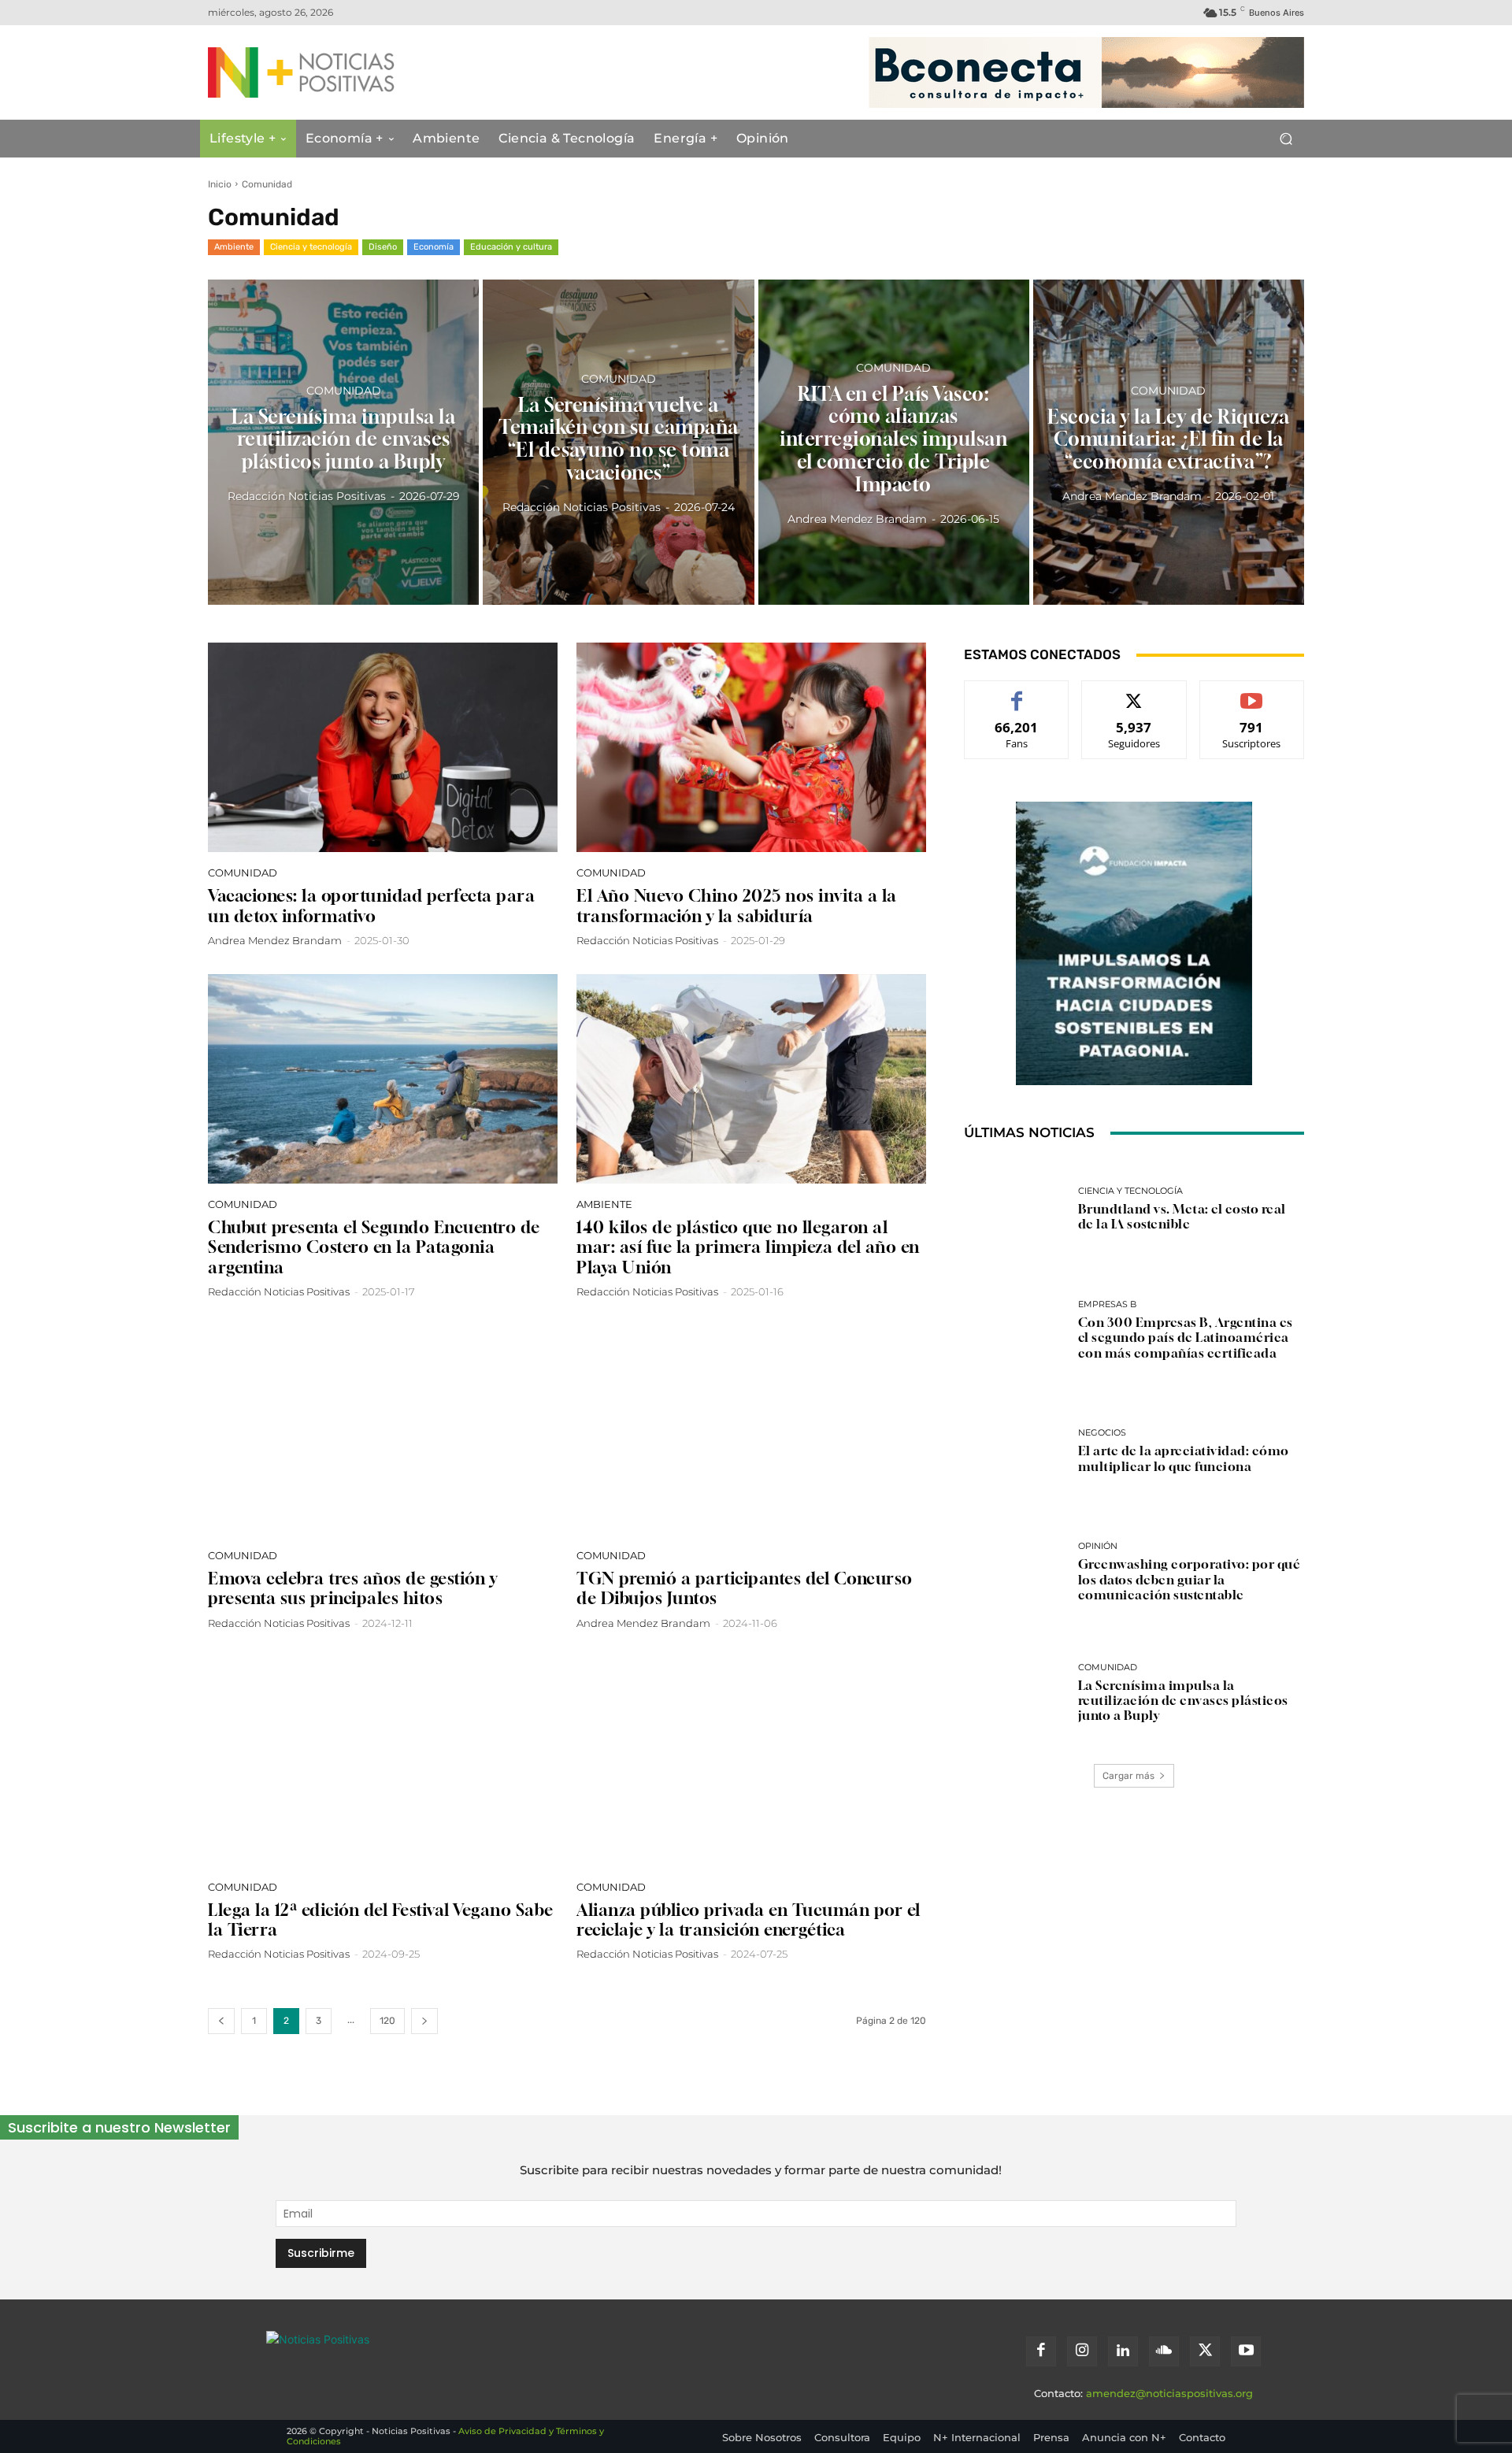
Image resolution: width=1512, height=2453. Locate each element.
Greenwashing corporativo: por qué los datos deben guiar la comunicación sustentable (1190, 1579)
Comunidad (344, 390)
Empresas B (1107, 1304)
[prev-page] (221, 2021)
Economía (434, 247)
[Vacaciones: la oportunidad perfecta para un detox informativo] (383, 747)
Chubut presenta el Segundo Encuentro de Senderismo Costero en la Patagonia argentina (374, 1247)
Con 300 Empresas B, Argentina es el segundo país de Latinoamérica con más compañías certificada (1186, 1337)
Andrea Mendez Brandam (275, 940)
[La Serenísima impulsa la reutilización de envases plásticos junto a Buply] (343, 442)
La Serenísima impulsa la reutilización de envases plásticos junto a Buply (1183, 1700)
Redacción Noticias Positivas (647, 940)
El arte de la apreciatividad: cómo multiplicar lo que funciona (1184, 1458)
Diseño (383, 247)
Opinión (1098, 1546)
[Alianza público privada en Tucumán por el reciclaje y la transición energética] (751, 1762)
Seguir (1134, 693)
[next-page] (424, 2021)
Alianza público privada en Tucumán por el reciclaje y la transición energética (749, 1920)
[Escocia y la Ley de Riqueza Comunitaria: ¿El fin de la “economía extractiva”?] (1169, 442)
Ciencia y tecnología (311, 247)
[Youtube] (1246, 2351)
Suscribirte (1252, 693)
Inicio (220, 184)
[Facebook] (1041, 2351)
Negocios (1102, 1433)
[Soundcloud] (1164, 2351)
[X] (1205, 2351)
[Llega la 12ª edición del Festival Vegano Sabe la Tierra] (383, 1762)
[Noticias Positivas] (359, 72)
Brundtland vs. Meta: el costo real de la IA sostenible (1182, 1216)
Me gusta (1017, 693)
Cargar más (1128, 1776)
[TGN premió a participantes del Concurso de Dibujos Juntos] (751, 1430)
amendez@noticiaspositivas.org (1169, 2393)
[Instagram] (1082, 2351)
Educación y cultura (511, 247)
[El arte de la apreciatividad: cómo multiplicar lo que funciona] (1015, 1451)
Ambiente (234, 247)
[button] (1286, 139)
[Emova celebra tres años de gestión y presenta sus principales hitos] (383, 1430)
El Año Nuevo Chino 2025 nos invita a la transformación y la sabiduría (737, 906)
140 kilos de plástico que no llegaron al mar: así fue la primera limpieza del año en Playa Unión (748, 1247)
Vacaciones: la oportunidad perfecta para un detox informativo (371, 906)
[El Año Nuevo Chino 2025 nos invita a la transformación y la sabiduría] (751, 747)
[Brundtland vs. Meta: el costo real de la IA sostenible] (1015, 1210)
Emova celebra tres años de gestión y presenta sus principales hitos (352, 1588)
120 (387, 2021)
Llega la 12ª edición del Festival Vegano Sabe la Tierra (381, 1920)
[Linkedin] (1123, 2351)
